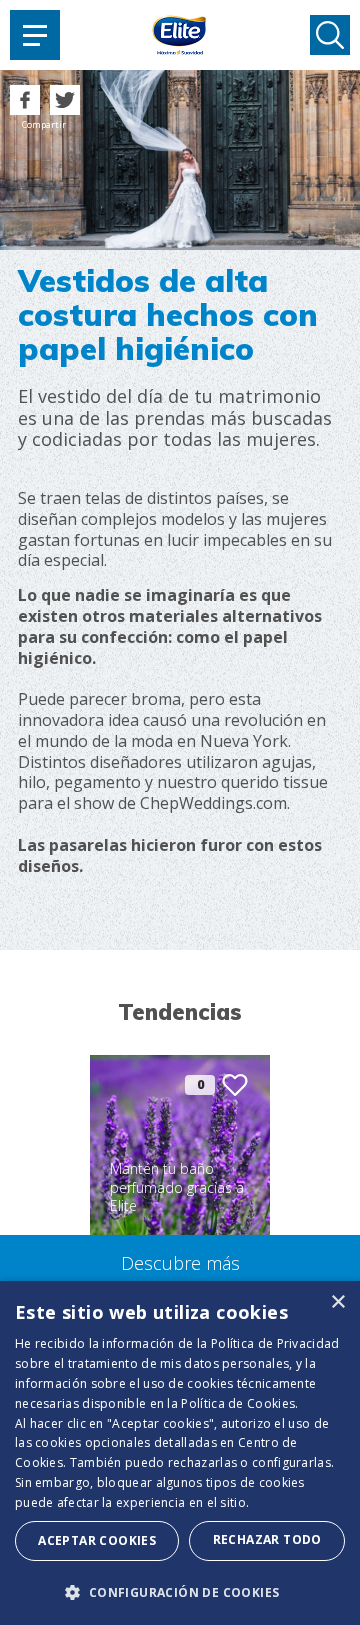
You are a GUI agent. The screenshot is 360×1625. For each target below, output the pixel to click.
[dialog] (180, 1453)
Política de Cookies (238, 1403)
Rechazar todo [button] (267, 1539)
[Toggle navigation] (35, 35)
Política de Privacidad (275, 1343)
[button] (180, 1592)
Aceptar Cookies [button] (97, 1540)
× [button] (337, 1302)
